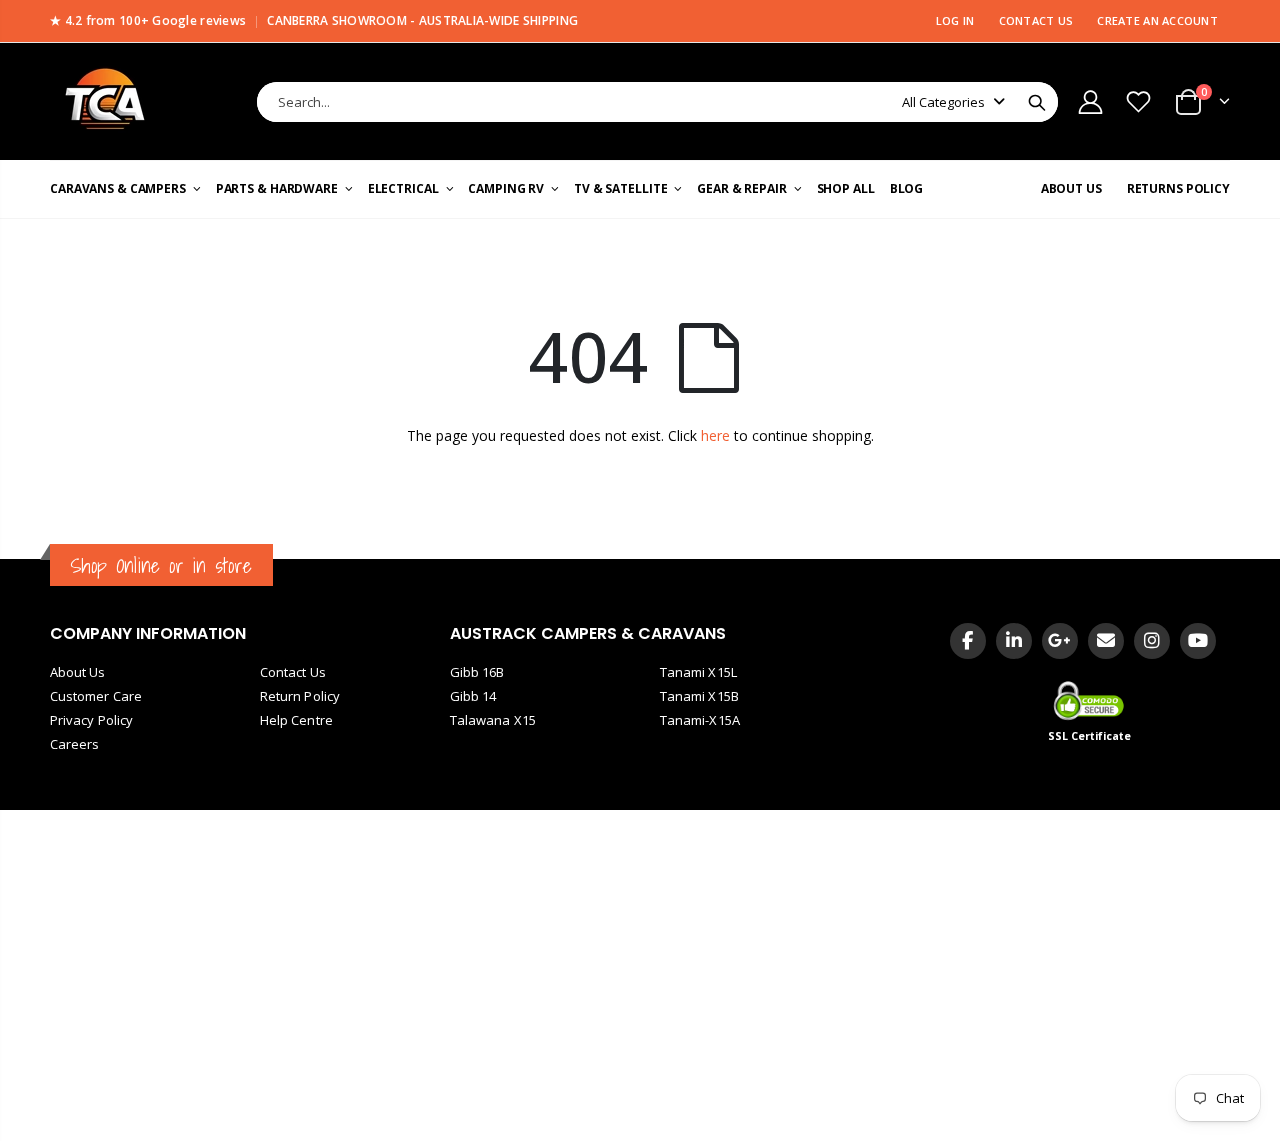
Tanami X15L (698, 672)
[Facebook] (968, 641)
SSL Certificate (1090, 736)
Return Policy (300, 696)
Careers (74, 744)
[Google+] (1060, 641)
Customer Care (96, 696)
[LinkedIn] (1014, 641)
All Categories (943, 102)
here (715, 435)
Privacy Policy (91, 720)
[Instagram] (1152, 641)
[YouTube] (1198, 641)
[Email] (1106, 641)
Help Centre (296, 720)
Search (1037, 102)
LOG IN (955, 20)
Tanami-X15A (700, 720)
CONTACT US (1036, 20)
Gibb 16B (477, 672)
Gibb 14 (473, 696)
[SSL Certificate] (1090, 700)
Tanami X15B (699, 696)
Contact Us (293, 672)
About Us (78, 672)
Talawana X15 (493, 720)
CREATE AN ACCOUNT (1157, 20)
